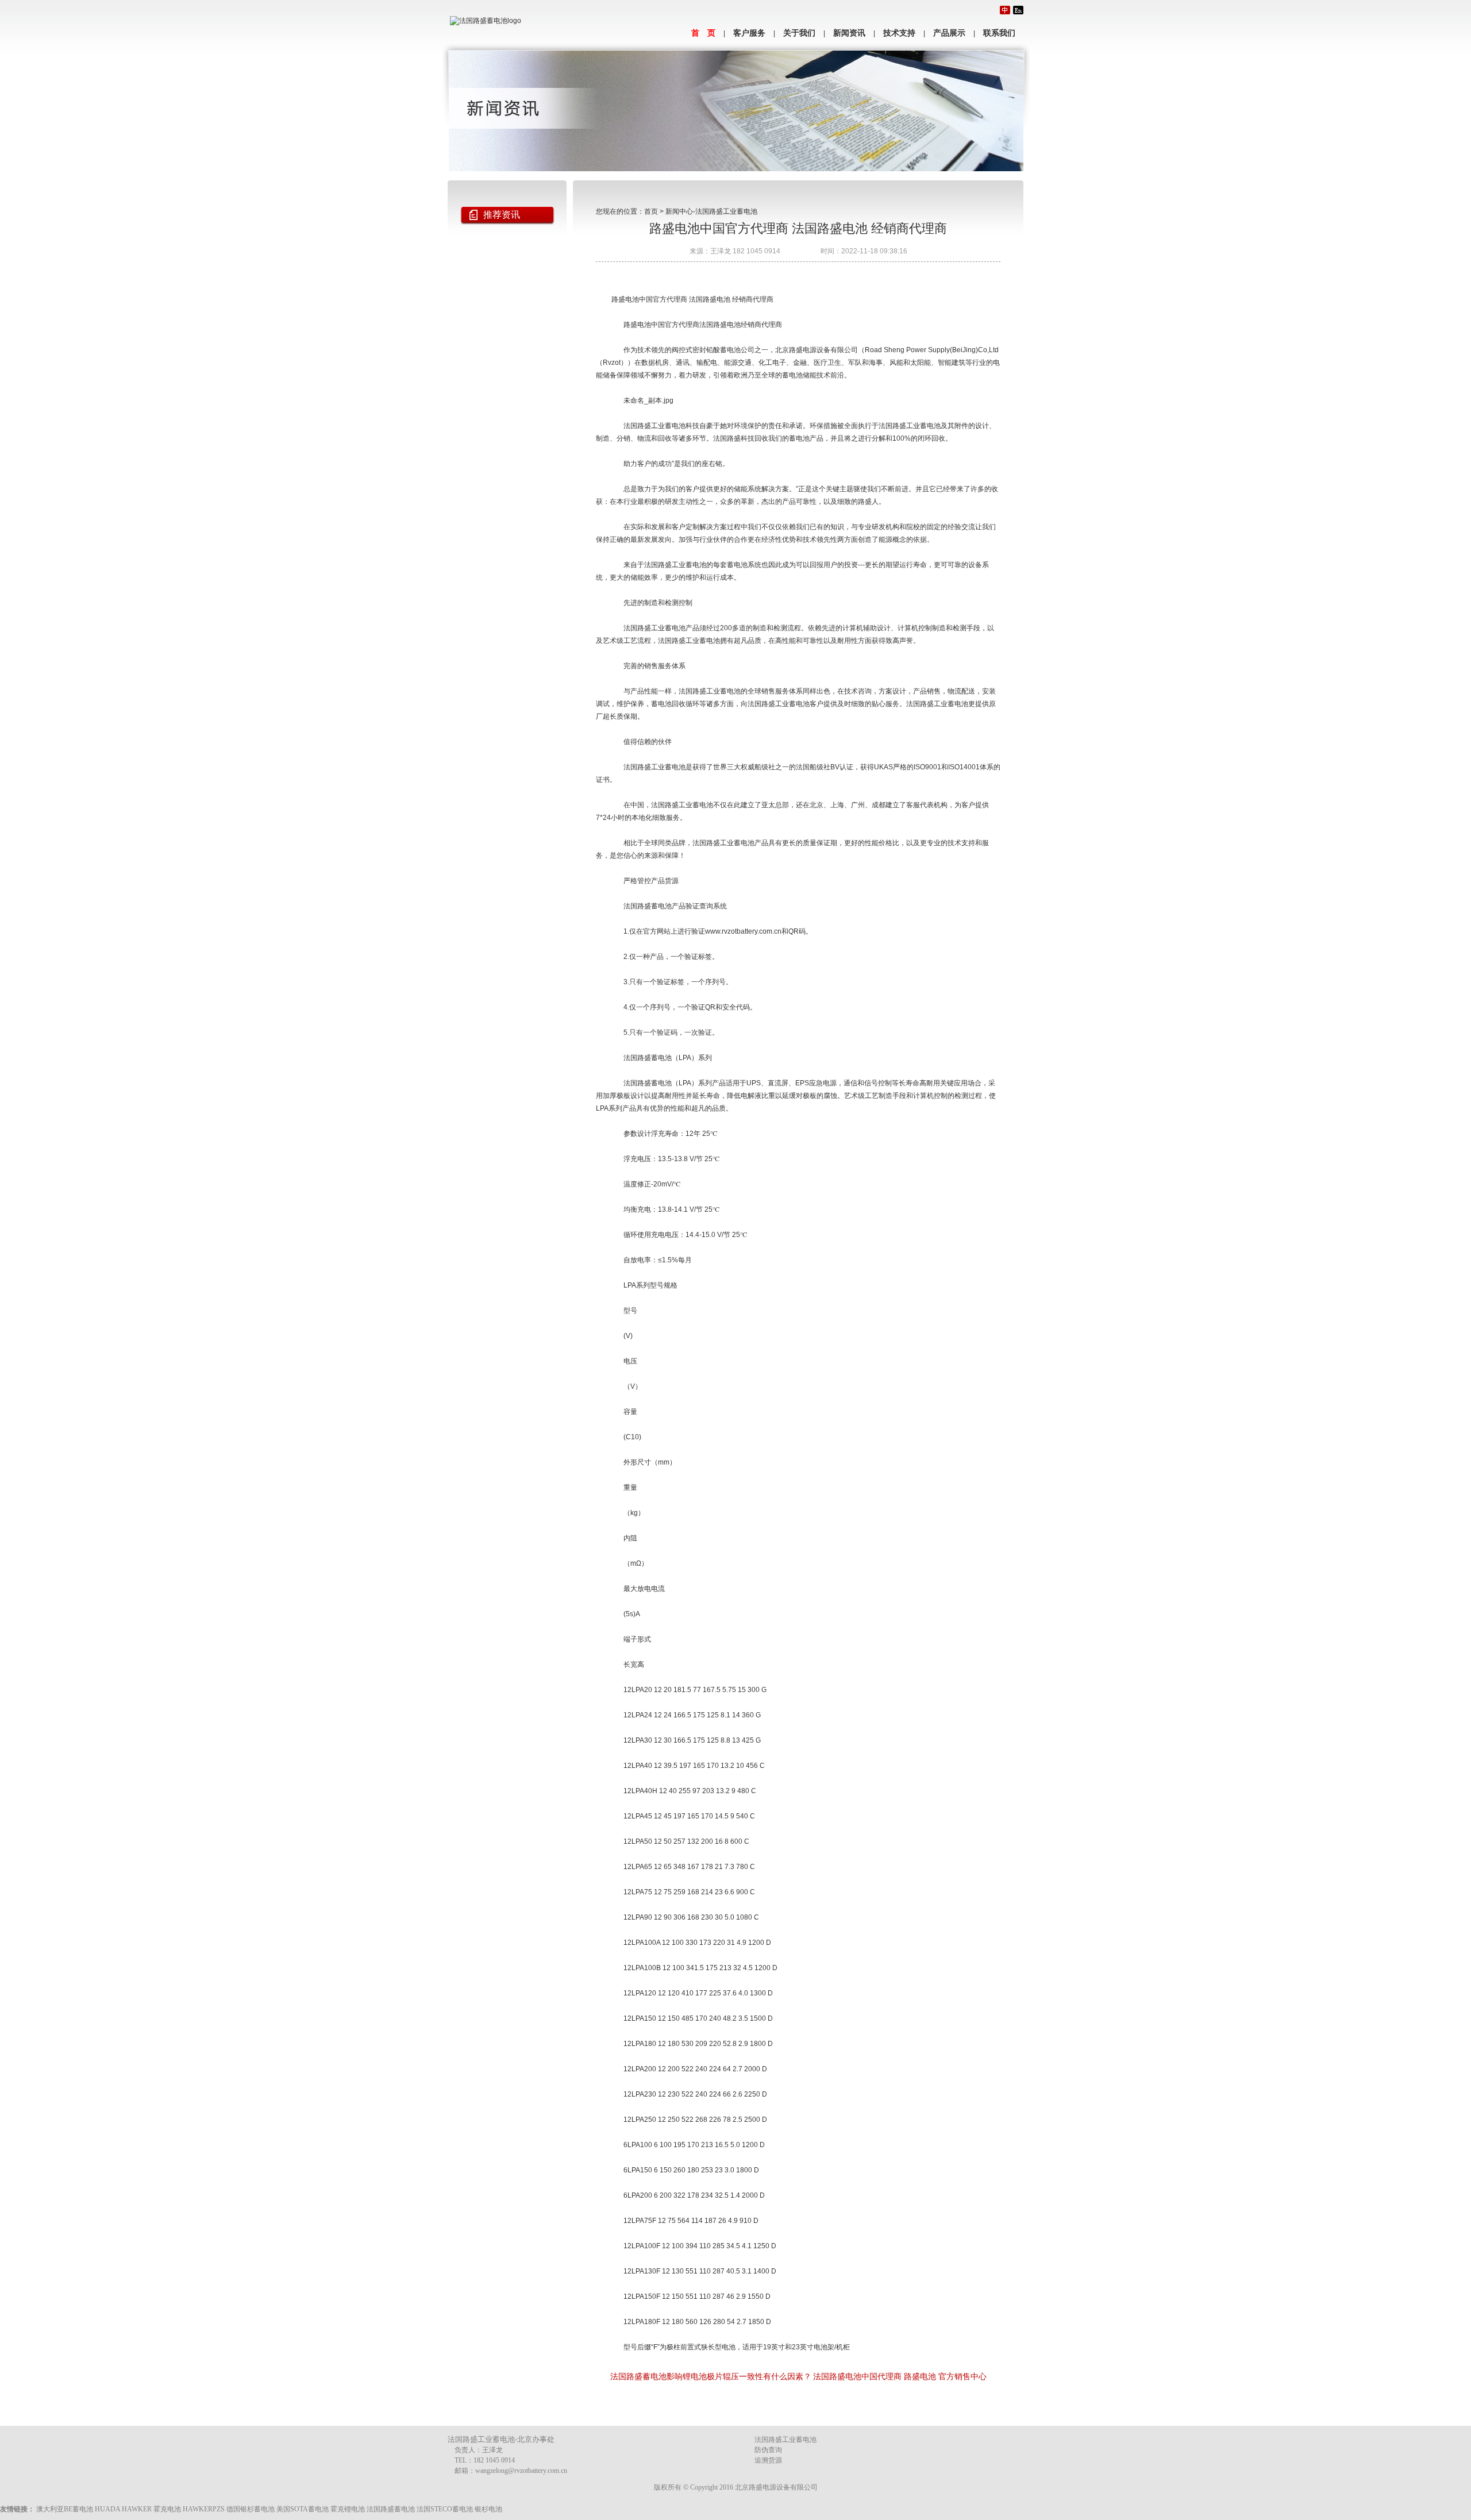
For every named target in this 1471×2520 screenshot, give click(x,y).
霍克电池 (167, 2509)
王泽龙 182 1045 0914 (745, 251)
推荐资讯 (502, 215)
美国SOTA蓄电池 (303, 2509)
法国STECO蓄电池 (445, 2509)
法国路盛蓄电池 (391, 2509)
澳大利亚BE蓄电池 (65, 2509)
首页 (651, 211)
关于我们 (799, 33)
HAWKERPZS (204, 2509)
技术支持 (899, 33)
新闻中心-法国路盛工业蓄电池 (711, 211)
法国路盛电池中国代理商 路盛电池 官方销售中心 (900, 2376)
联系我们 (999, 33)
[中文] (1005, 10)
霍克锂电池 (348, 2509)
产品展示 (949, 33)
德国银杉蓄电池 (251, 2509)
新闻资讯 (849, 33)
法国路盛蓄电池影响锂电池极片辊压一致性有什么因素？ (711, 2376)
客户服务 (749, 33)
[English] (1018, 10)
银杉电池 (488, 2509)
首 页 (703, 33)
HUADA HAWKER (123, 2509)
